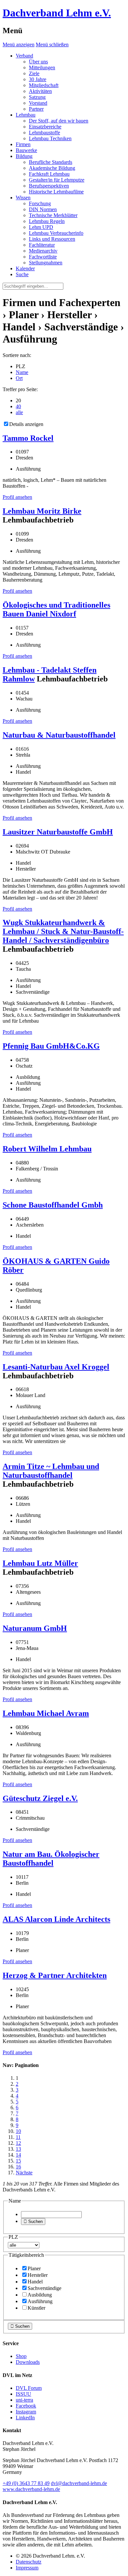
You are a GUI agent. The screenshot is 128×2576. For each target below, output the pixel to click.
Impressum (27, 2568)
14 (18, 2155)
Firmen (23, 144)
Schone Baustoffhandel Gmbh (53, 1205)
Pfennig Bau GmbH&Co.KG (51, 1046)
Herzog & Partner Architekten (55, 1975)
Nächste (24, 2173)
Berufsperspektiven (49, 186)
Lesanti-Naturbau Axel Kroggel (56, 1367)
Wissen (23, 198)
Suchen (33, 2221)
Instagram (26, 2412)
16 (18, 2167)
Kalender (25, 268)
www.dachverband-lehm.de (31, 2489)
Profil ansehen (17, 497)
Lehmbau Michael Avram (46, 1713)
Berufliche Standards (51, 162)
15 (18, 2161)
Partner (36, 109)
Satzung (37, 97)
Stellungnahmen (46, 263)
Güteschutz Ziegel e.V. (40, 1798)
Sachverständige (44, 2288)
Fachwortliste (43, 257)
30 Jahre (38, 79)
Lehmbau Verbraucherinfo (56, 233)
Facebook (26, 2406)
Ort (19, 378)
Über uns (38, 62)
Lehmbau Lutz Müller (40, 1563)
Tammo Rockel (28, 438)
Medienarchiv (43, 251)
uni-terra (24, 2400)
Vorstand (38, 103)
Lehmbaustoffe (44, 133)
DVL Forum (29, 2388)
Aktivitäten (40, 91)
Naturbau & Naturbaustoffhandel (59, 735)
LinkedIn (25, 2418)
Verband (24, 56)
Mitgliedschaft (44, 85)
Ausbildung (40, 2295)
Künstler (36, 2308)
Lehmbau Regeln (47, 221)
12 (18, 2143)
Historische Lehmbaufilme (56, 192)
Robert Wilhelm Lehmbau (47, 1149)
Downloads (28, 2362)
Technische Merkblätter (53, 215)
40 (18, 406)
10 (18, 2131)
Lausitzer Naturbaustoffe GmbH (58, 832)
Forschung (40, 203)
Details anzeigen (26, 424)
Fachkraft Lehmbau (49, 174)
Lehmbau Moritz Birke (42, 511)
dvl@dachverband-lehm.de (79, 2483)
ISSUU (23, 2394)
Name (22, 372)
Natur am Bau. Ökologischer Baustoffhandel (51, 1859)
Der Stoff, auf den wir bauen (59, 121)
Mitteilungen (42, 67)
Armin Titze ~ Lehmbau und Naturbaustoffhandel (51, 1471)
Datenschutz (29, 2562)
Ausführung (40, 2301)
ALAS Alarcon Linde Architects (56, 1919)
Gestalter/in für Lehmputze (57, 180)
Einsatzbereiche (45, 127)
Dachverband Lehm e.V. (57, 13)
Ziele (34, 73)
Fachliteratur (42, 245)
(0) (26, 2483)
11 (18, 2137)
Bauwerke (26, 150)
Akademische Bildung (52, 168)
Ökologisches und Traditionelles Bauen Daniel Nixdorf (56, 609)
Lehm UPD (41, 227)
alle (19, 412)
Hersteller (38, 2275)
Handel (35, 2282)
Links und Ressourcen (52, 239)
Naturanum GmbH (35, 1628)
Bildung (24, 156)
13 (18, 2149)
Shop (21, 2356)
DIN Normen (43, 209)
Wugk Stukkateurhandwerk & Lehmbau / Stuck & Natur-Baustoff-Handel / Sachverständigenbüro (63, 931)
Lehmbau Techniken (50, 138)
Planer (34, 2268)
